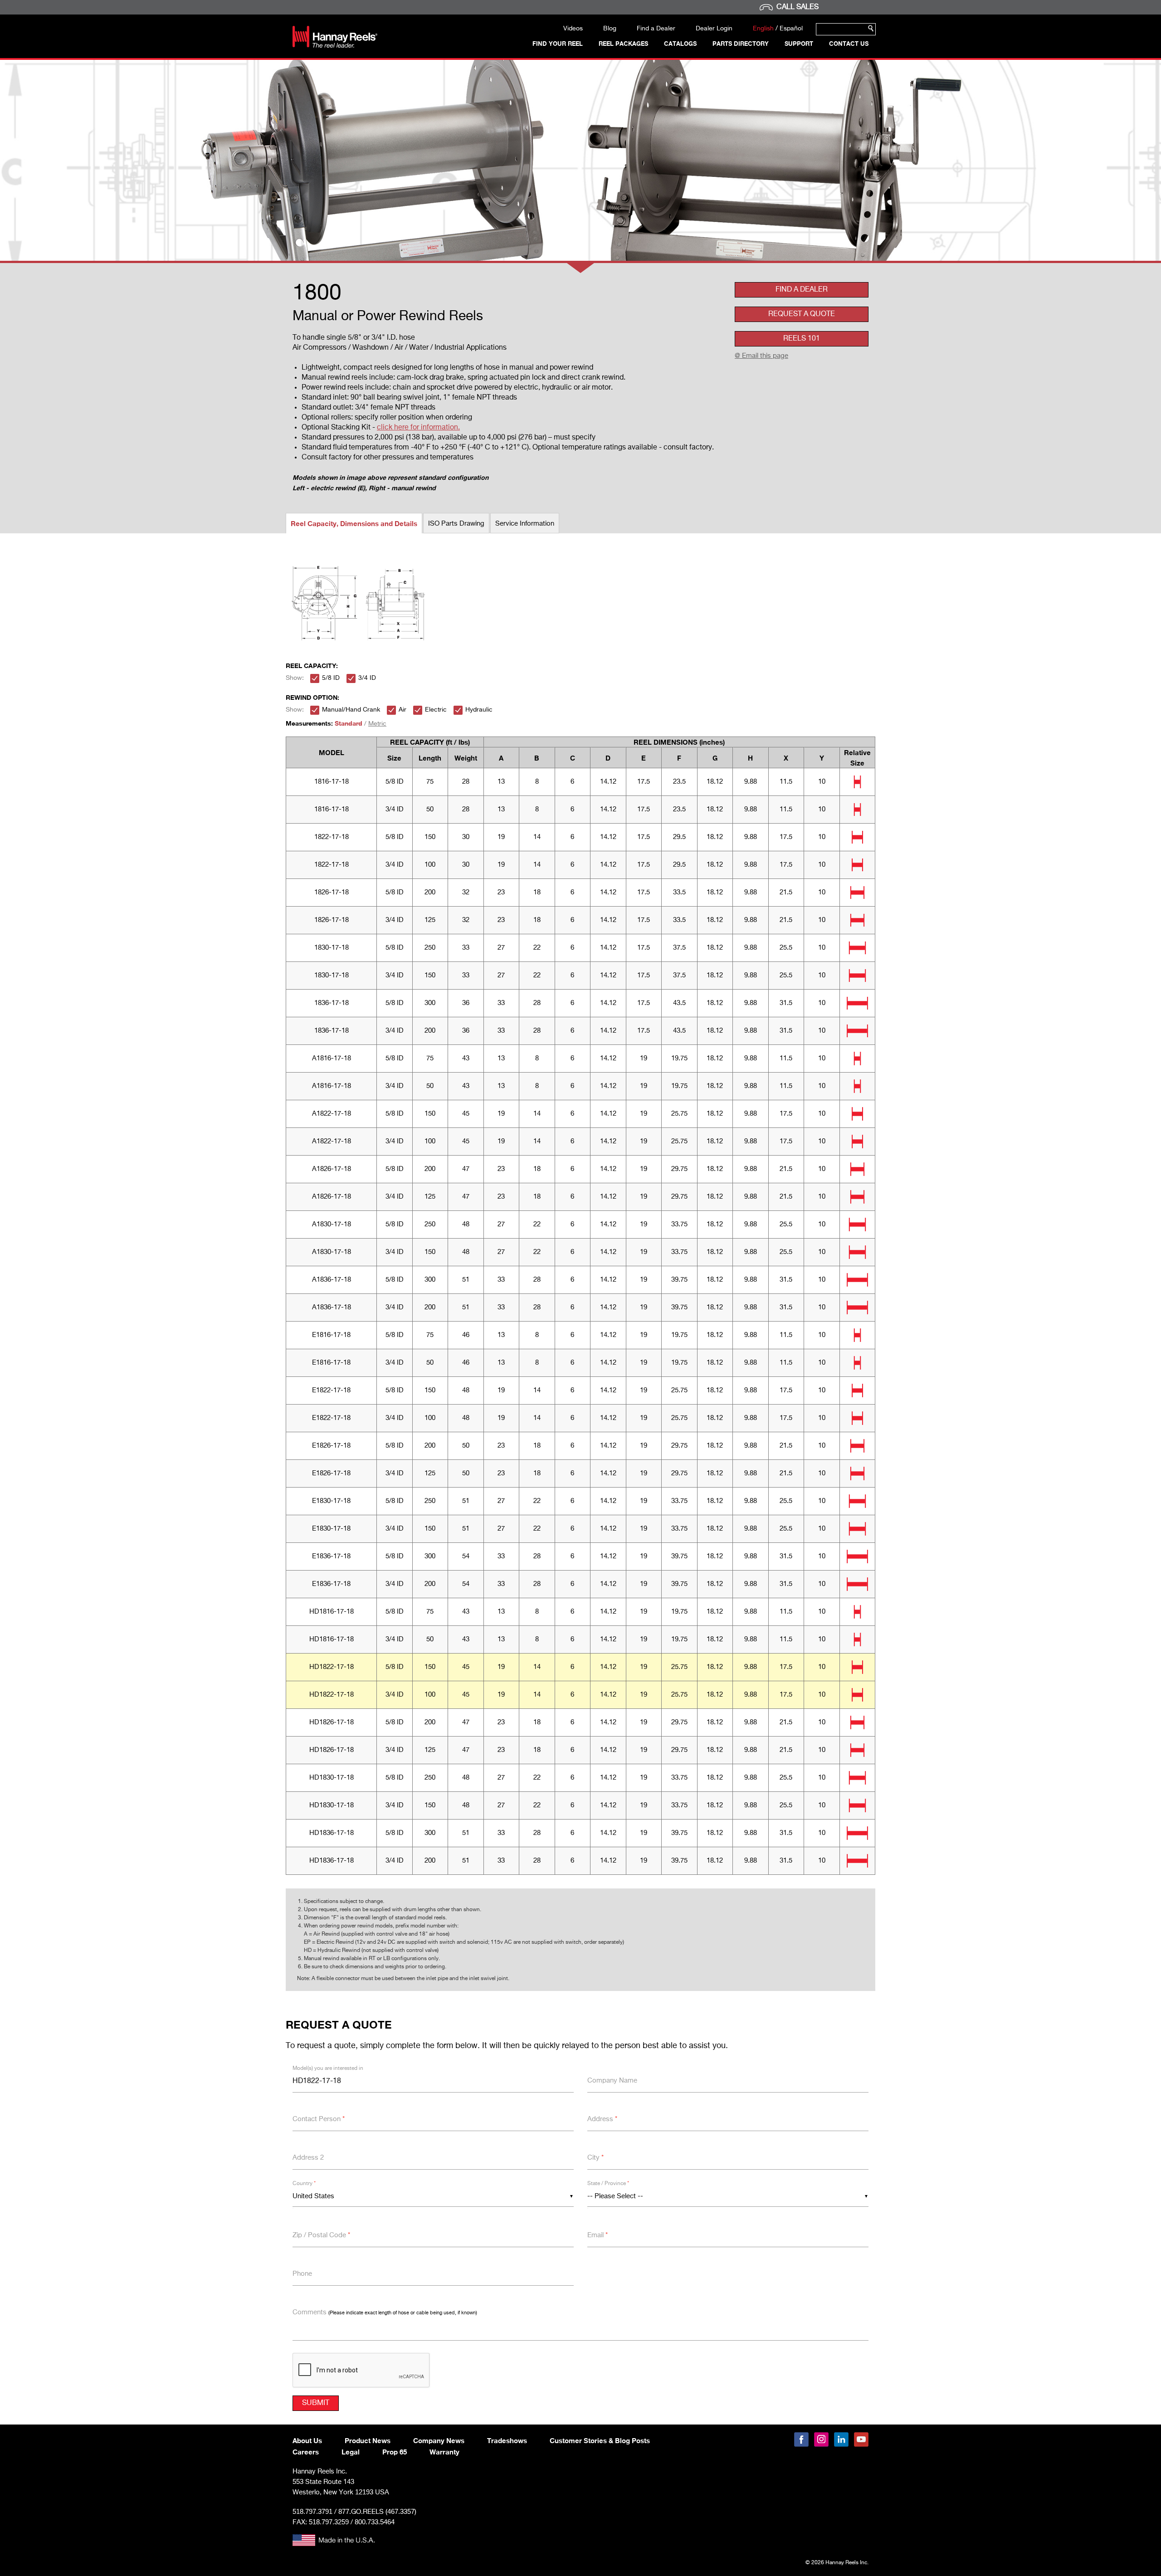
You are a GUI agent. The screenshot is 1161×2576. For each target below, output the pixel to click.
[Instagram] (821, 2439)
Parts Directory (741, 44)
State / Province (608, 2184)
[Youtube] (861, 2439)
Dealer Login (714, 29)
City (595, 2158)
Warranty (444, 2452)
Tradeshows (507, 2440)
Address (602, 2119)
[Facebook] (801, 2439)
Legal (351, 2452)
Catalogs (680, 44)
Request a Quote (802, 314)
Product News (368, 2440)
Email (598, 2235)
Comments (385, 2312)
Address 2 (308, 2158)
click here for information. (418, 428)
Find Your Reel (558, 44)
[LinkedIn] (841, 2439)
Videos (573, 29)
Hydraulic (479, 710)
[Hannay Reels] (335, 46)
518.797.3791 (312, 2511)
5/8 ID (331, 678)
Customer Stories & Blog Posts (600, 2440)
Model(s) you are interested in (328, 2069)
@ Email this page (761, 356)
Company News (439, 2440)
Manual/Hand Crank (351, 710)
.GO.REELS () (377, 2512)
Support (799, 44)
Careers (306, 2452)
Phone (302, 2274)
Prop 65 (395, 2452)
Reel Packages (623, 44)
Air (402, 710)
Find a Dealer (656, 29)
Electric (436, 710)
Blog (610, 29)
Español (791, 29)
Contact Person (319, 2119)
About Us (307, 2440)
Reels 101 (802, 339)
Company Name (612, 2081)
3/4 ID (367, 678)
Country (304, 2184)
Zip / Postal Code (321, 2235)
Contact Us (849, 44)
